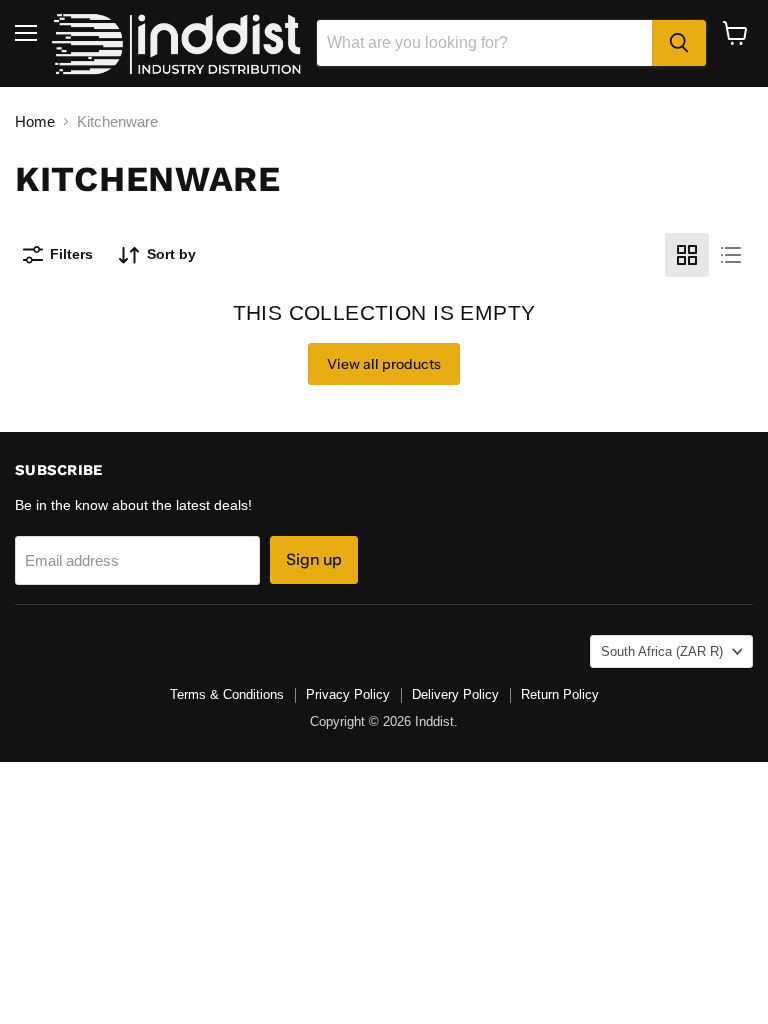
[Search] (679, 43)
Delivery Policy (455, 694)
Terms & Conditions (227, 694)
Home (35, 121)
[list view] (731, 255)
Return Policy (560, 694)
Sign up (314, 559)
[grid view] (687, 255)
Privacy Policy (348, 694)
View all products (384, 364)
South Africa (662, 651)
